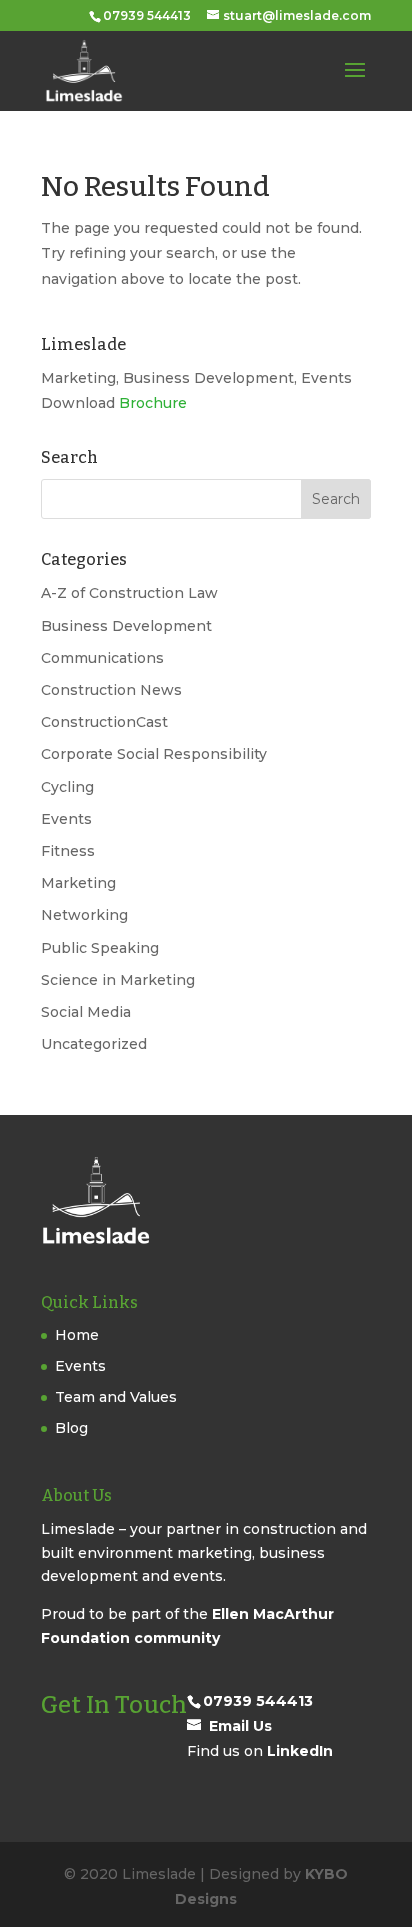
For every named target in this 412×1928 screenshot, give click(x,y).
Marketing (78, 883)
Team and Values (116, 1397)
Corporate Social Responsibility (154, 754)
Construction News (111, 690)
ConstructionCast (104, 722)
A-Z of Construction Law (129, 593)
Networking (84, 915)
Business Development (126, 626)
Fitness (68, 851)
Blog (71, 1428)
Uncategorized (94, 1044)
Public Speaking (100, 948)
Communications (102, 658)
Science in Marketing (118, 980)
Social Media (86, 1012)
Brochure (153, 403)
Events (66, 819)
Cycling (67, 787)
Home (77, 1335)
